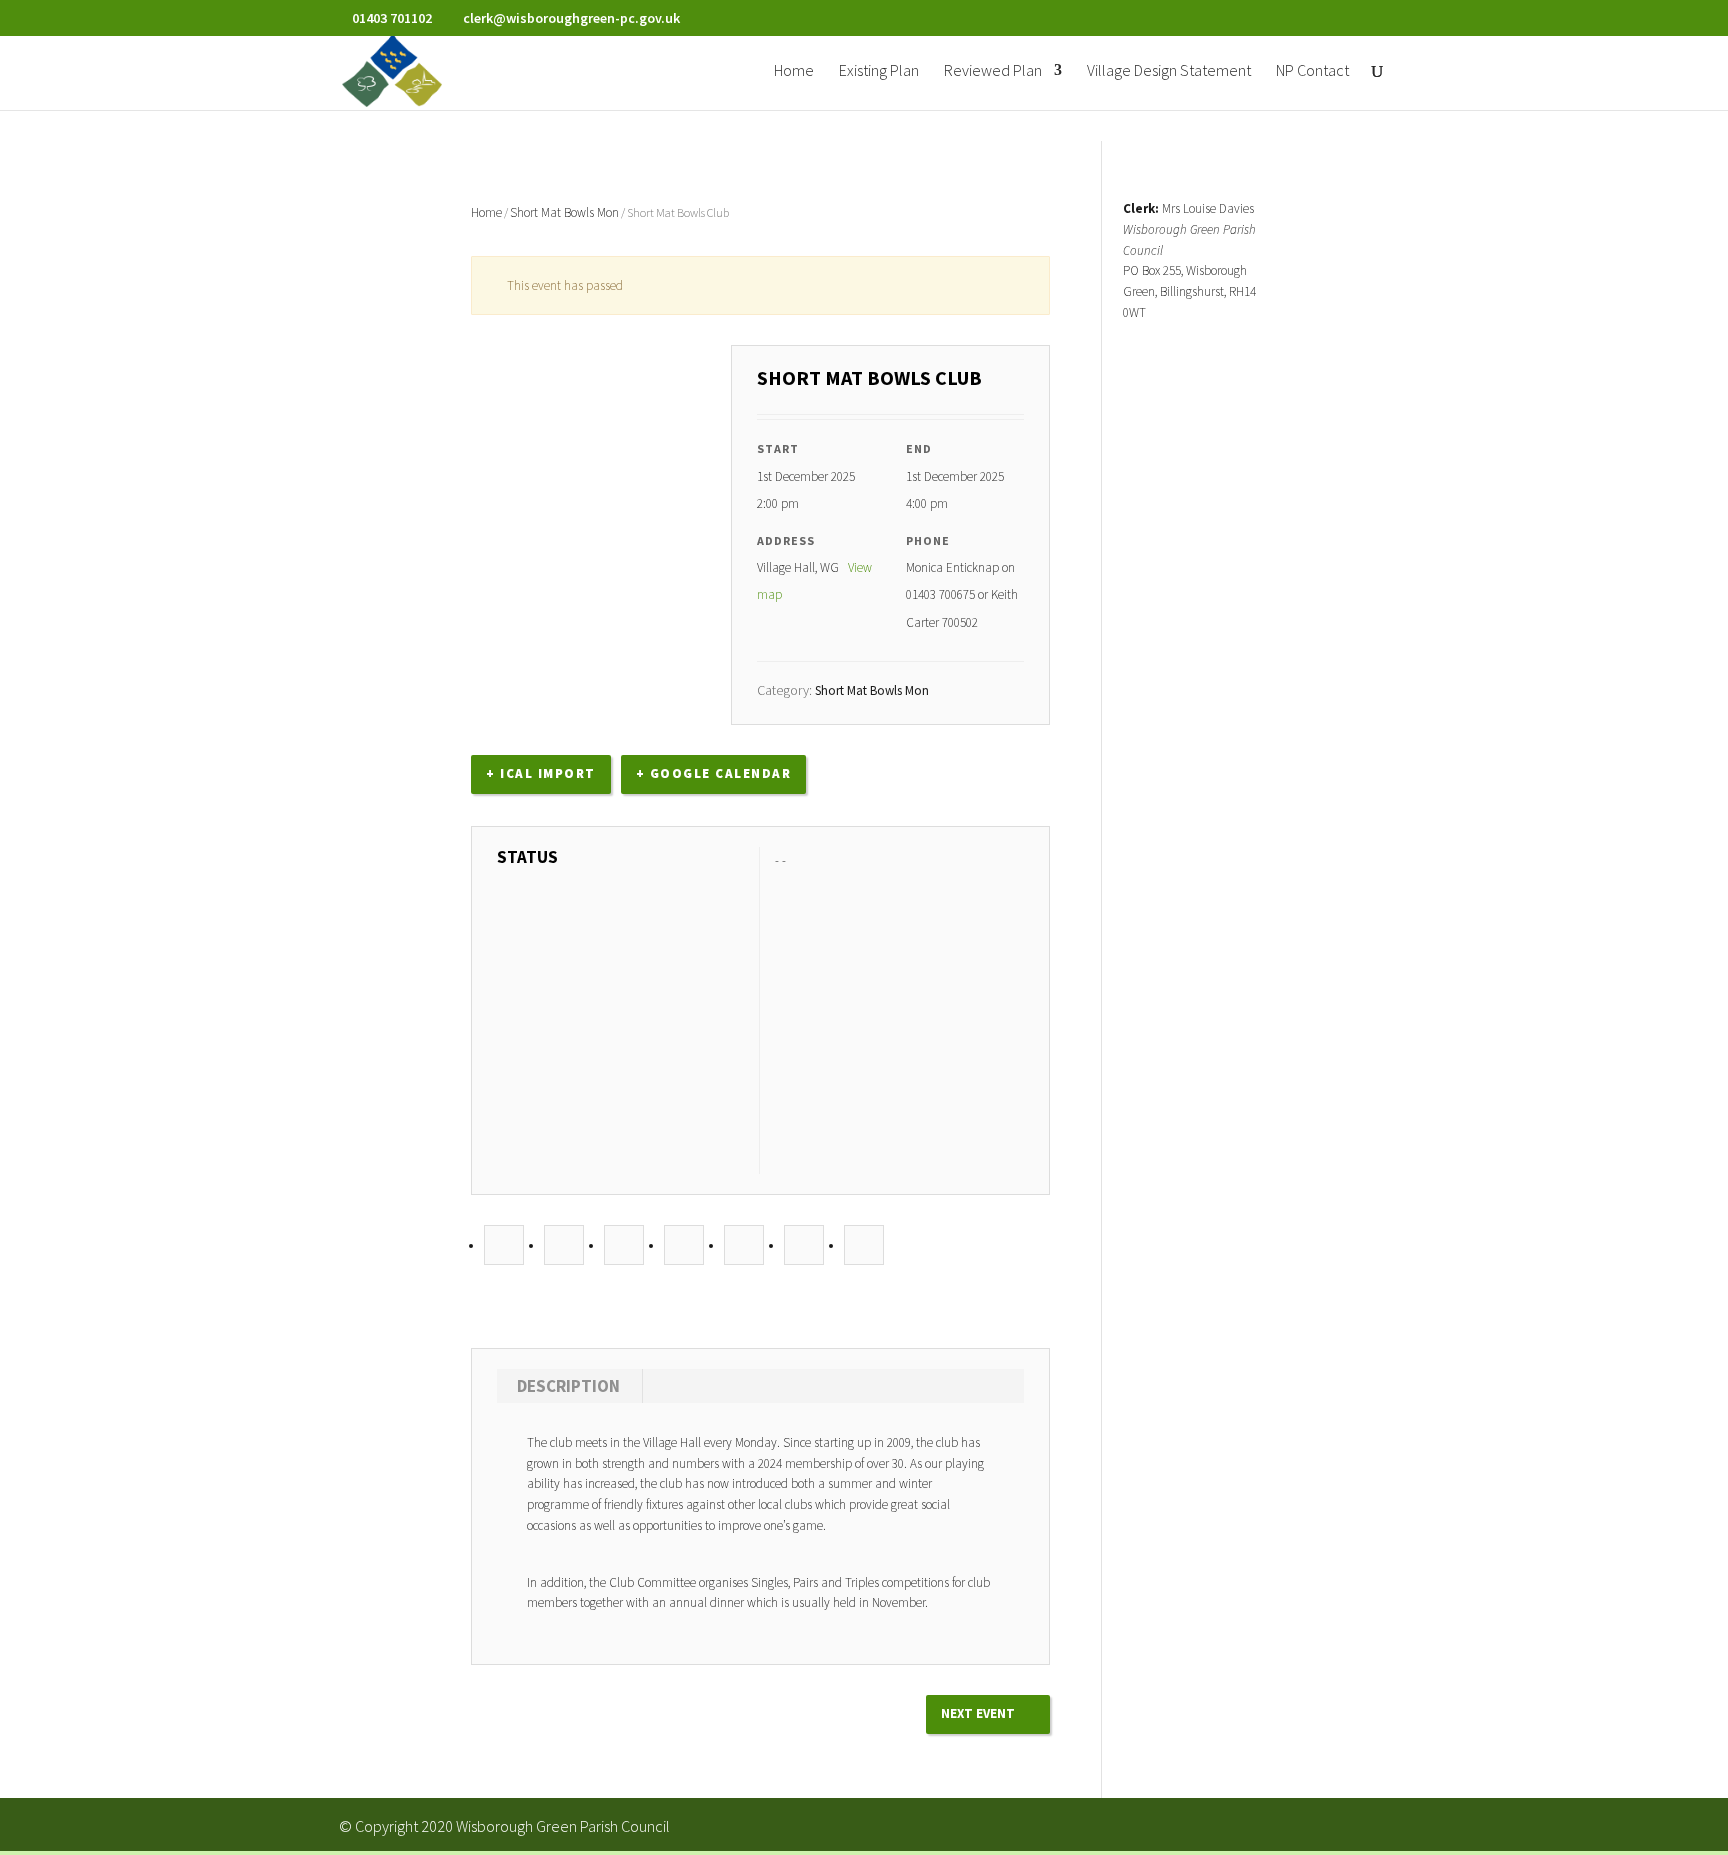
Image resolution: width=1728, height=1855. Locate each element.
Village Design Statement (1169, 71)
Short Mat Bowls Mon (564, 212)
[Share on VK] (804, 1245)
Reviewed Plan (993, 71)
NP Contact (1312, 71)
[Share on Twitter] (564, 1245)
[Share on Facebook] (504, 1245)
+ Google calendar (714, 773)
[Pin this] (744, 1245)
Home (794, 71)
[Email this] (864, 1245)
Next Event (978, 1713)
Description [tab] (568, 1386)
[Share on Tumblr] (684, 1245)
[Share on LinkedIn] (624, 1245)
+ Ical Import (541, 773)
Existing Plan (879, 71)
